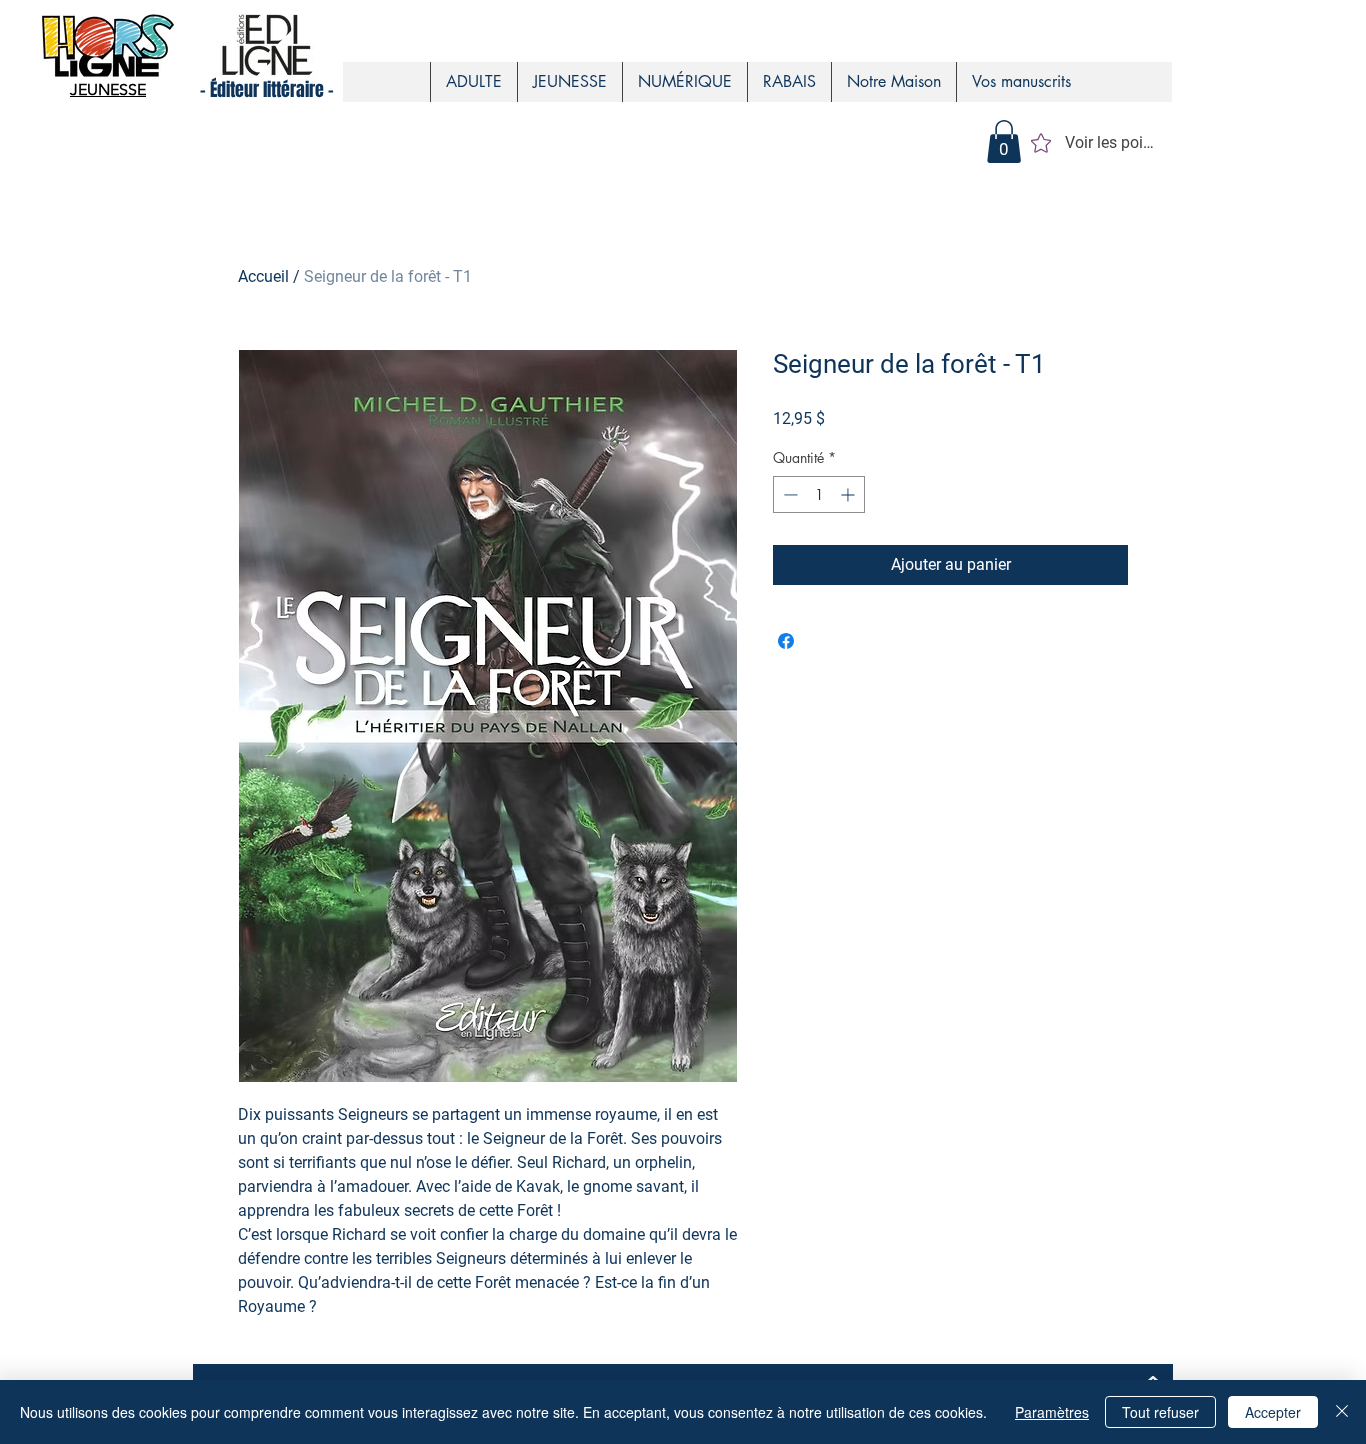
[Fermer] (1342, 1412)
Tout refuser (1160, 1412)
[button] (1004, 141)
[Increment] (849, 494)
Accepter (1273, 1412)
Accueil (263, 276)
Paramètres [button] (1052, 1412)
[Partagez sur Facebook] (786, 641)
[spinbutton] (819, 494)
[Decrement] (788, 494)
